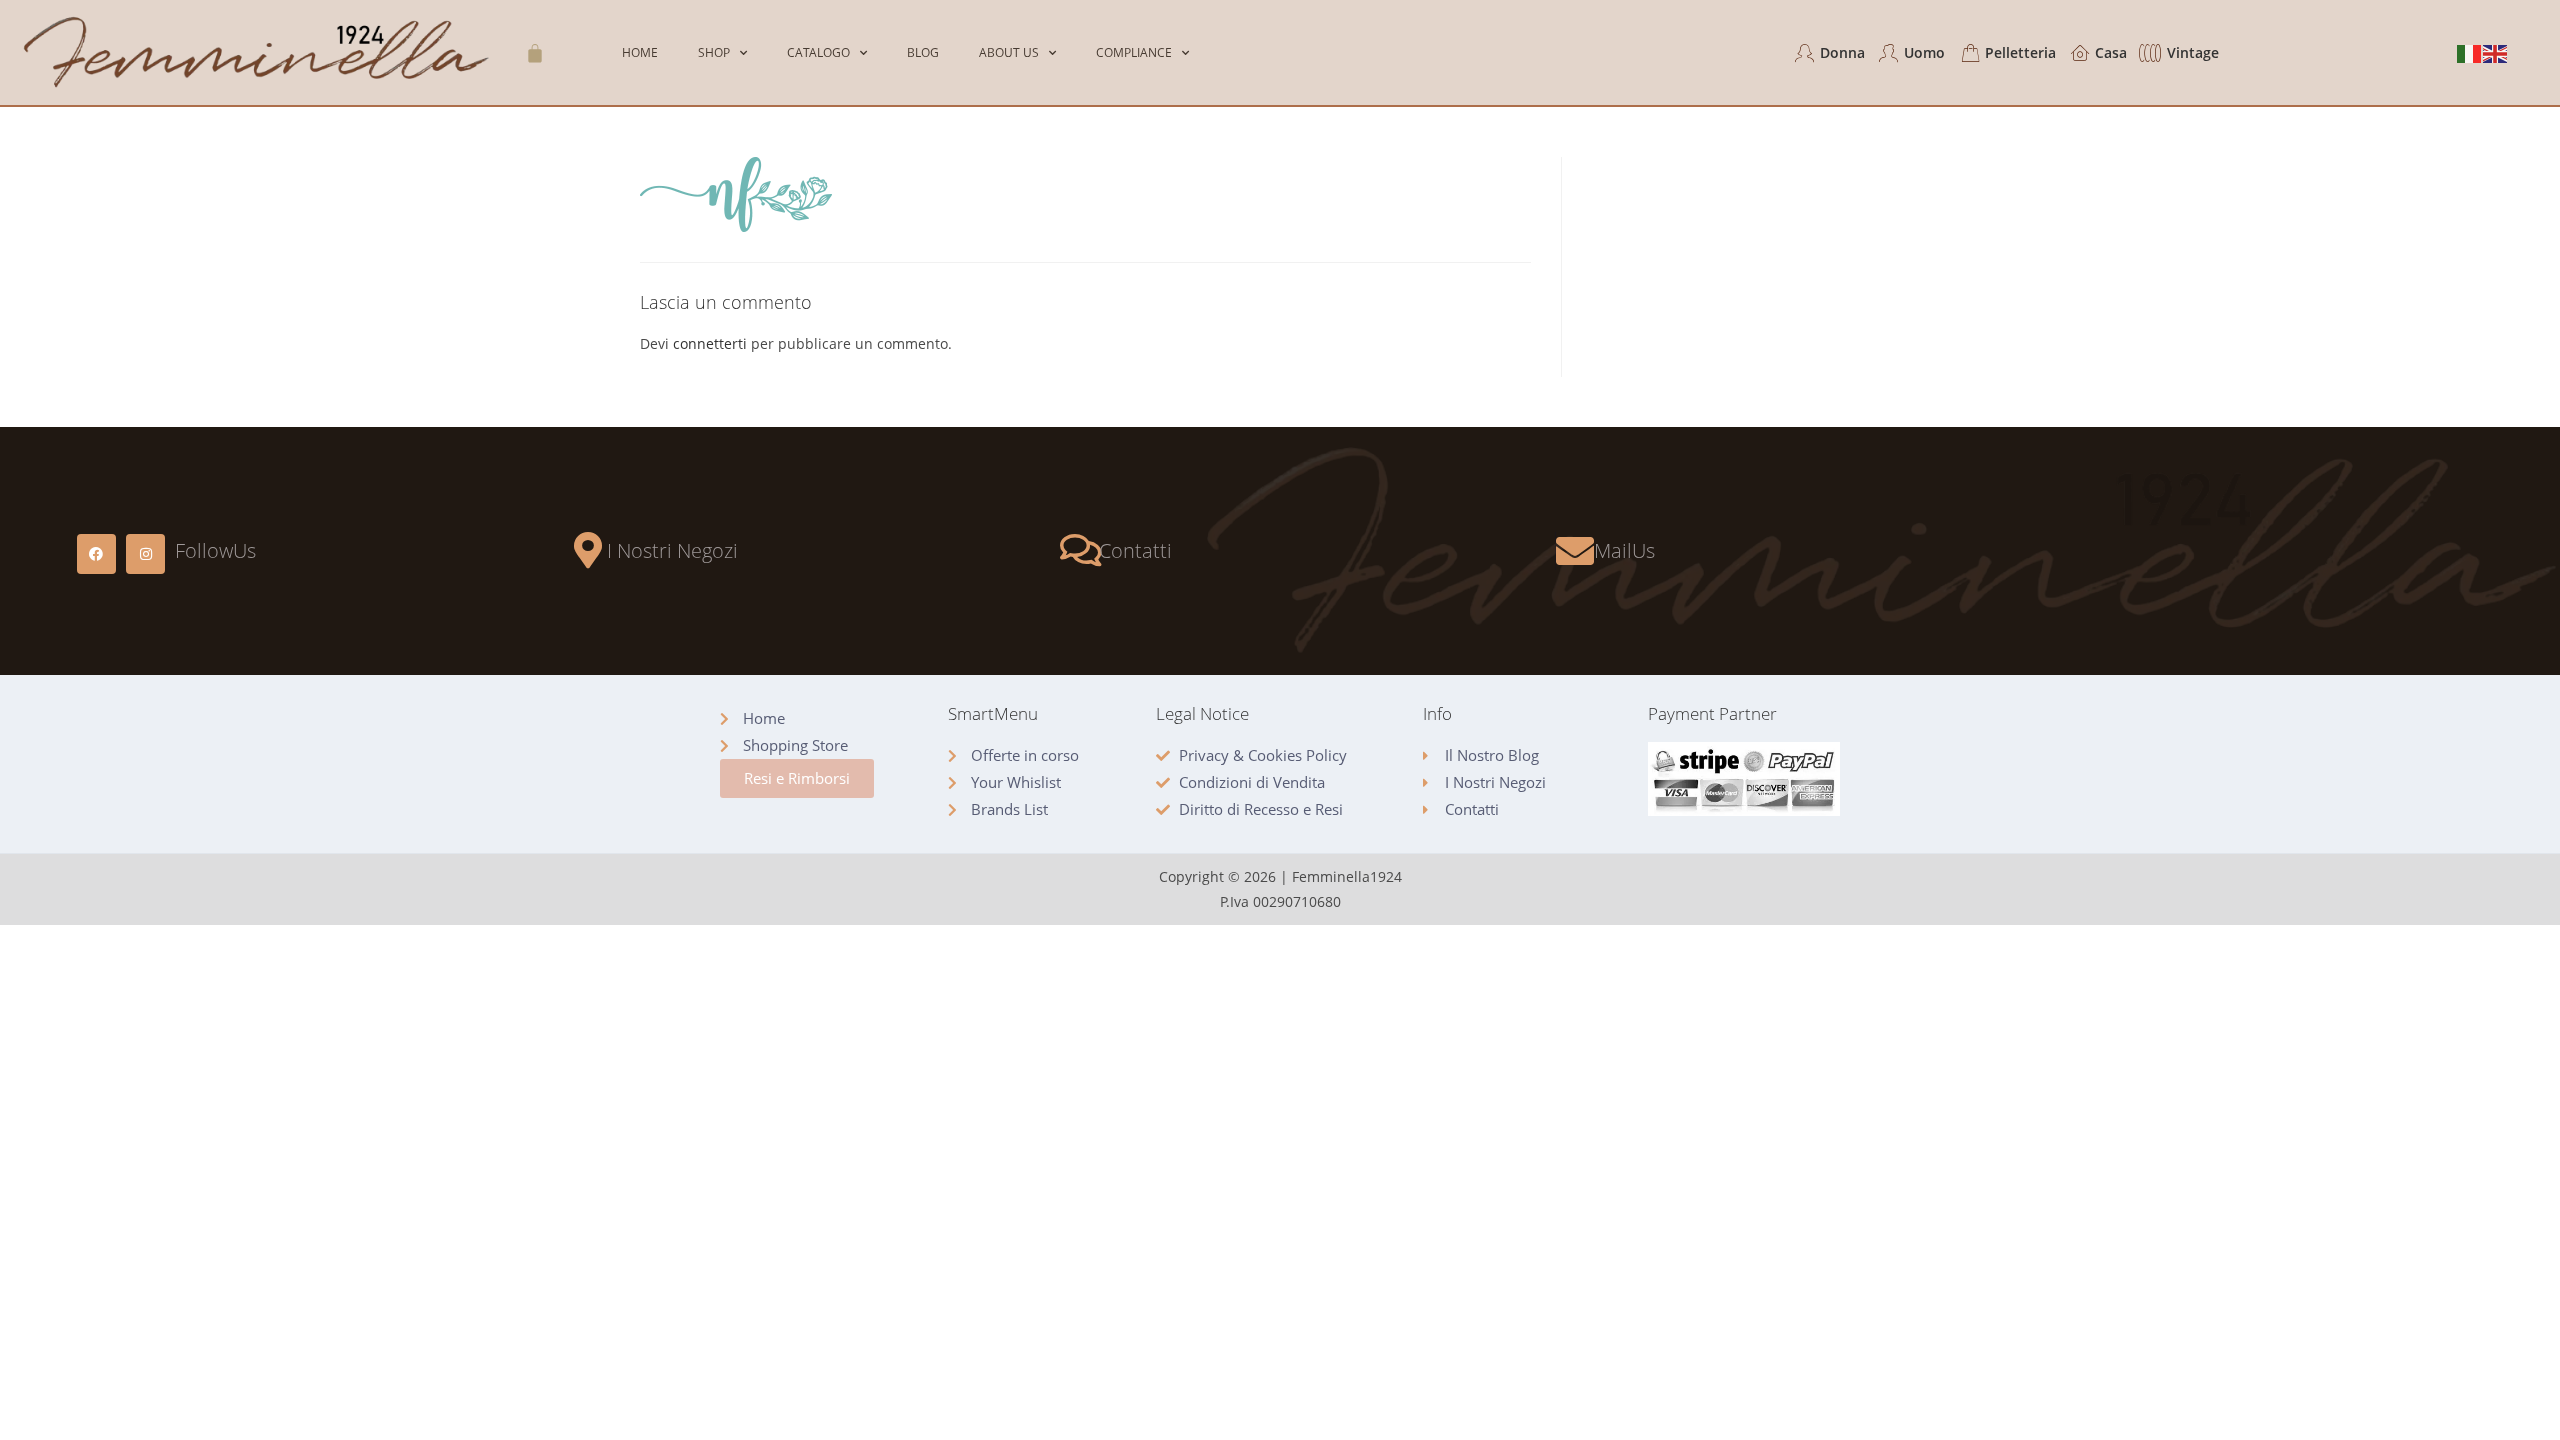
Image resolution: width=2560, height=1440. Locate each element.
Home (640, 52)
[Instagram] (145, 553)
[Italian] (2470, 52)
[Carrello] (535, 53)
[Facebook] (96, 553)
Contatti (1135, 550)
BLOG (923, 52)
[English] (2496, 52)
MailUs (1624, 550)
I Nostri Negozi (672, 550)
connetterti (710, 343)
